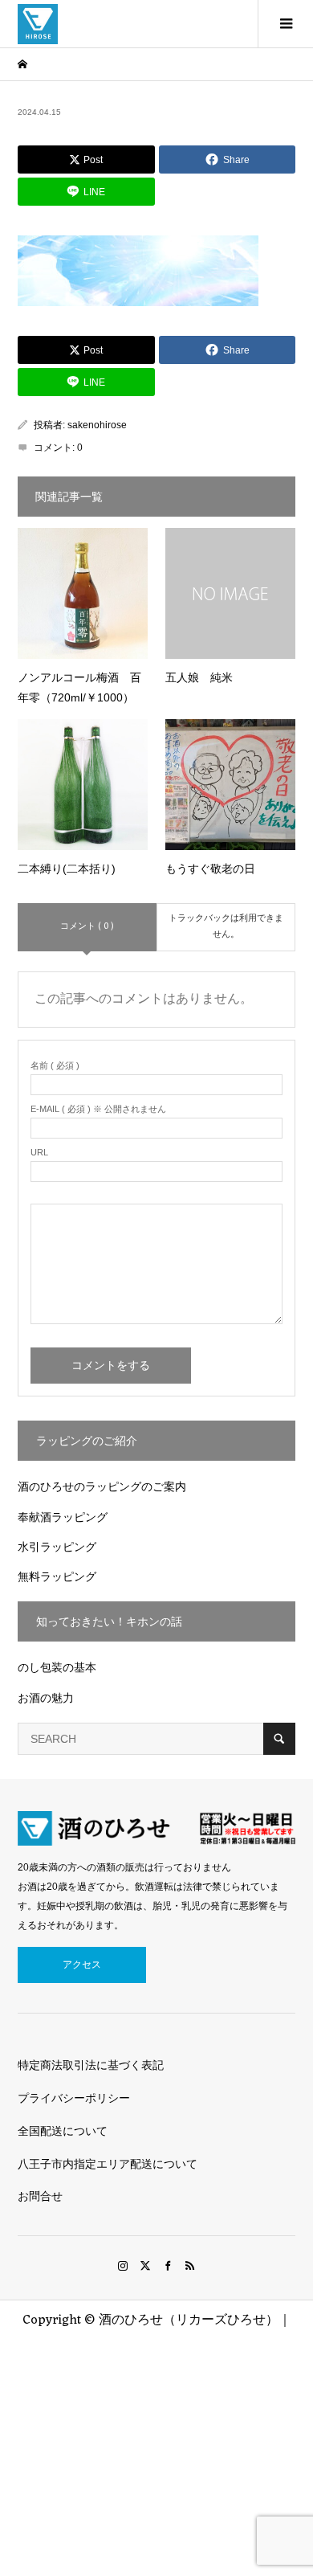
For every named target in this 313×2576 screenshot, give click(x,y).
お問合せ (40, 2196)
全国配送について (63, 2131)
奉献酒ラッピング (63, 1517)
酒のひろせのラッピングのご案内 (102, 1486)
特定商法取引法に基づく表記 (91, 2065)
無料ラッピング (57, 1576)
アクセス (82, 1965)
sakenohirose (97, 425)
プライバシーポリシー (74, 2098)
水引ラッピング (57, 1547)
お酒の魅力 (46, 1698)
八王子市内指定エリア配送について (108, 2164)
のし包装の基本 (57, 1667)
